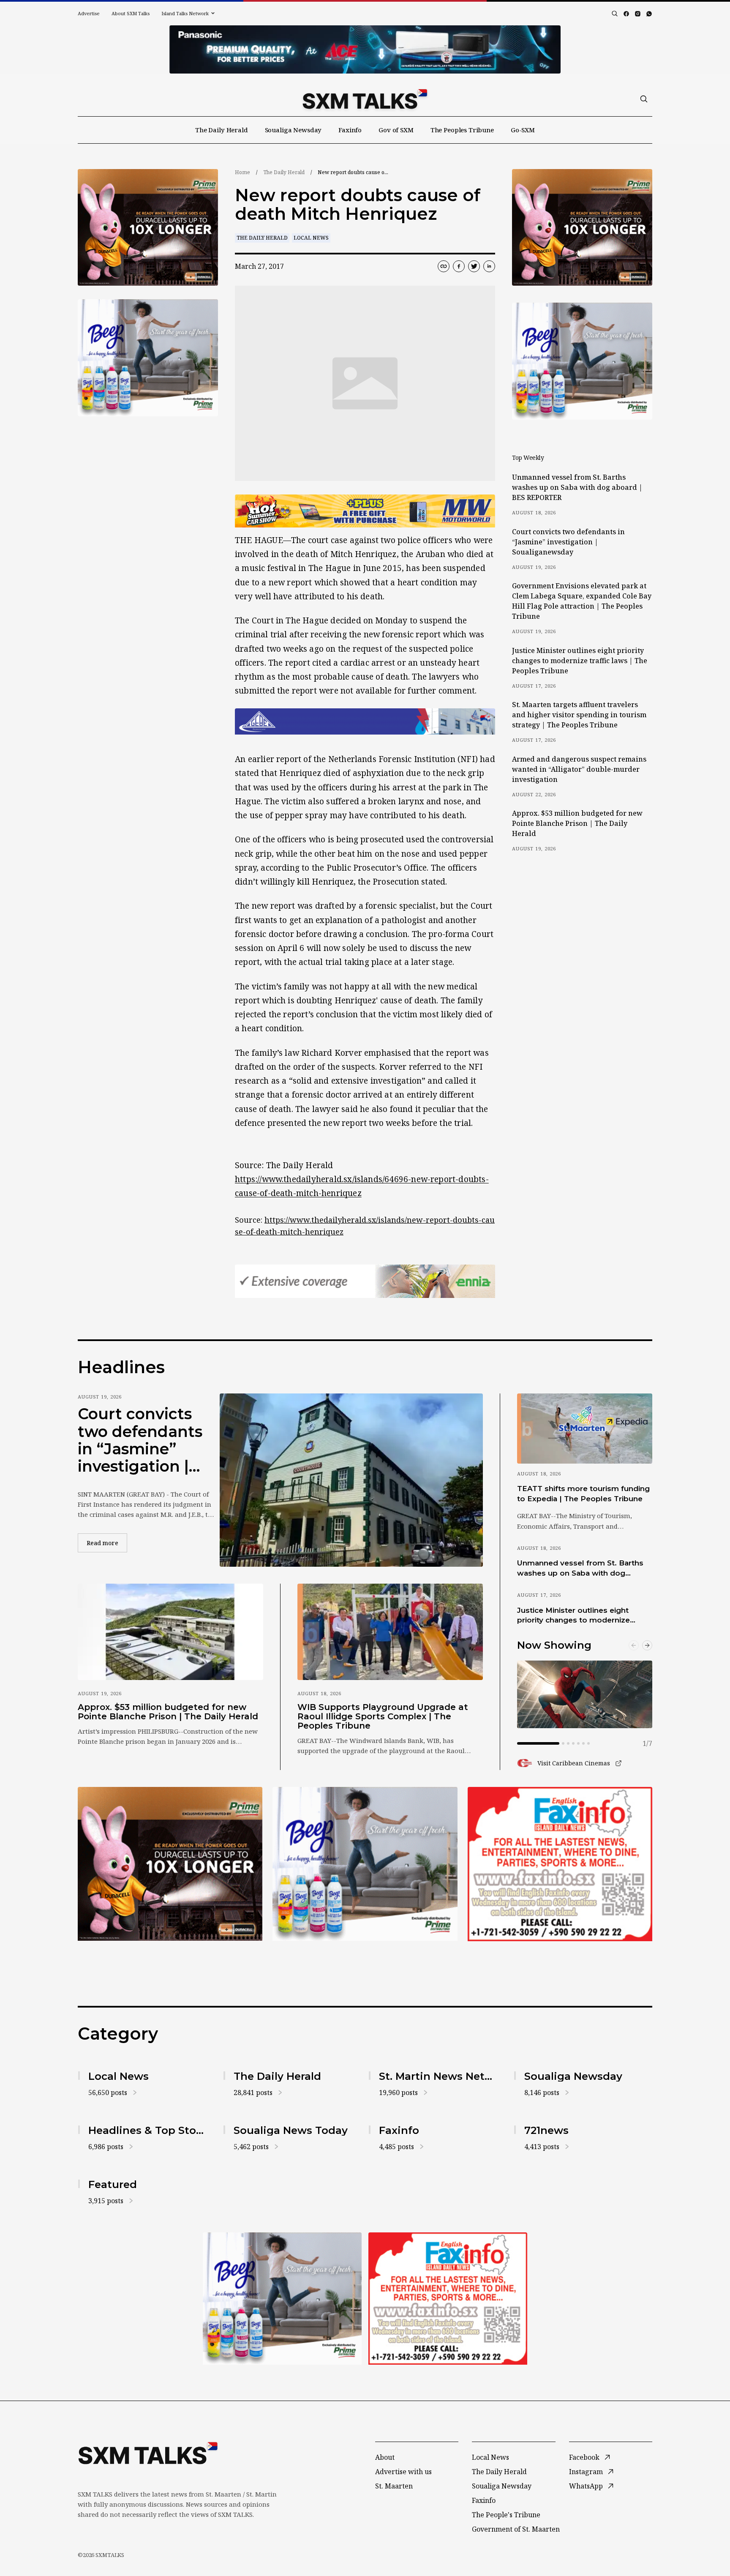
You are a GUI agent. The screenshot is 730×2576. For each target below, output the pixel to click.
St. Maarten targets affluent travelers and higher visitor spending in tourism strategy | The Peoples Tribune (579, 715)
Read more (107, 1543)
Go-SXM (523, 130)
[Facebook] (626, 14)
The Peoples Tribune (462, 130)
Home (242, 172)
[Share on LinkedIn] (489, 266)
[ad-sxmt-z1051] (148, 358)
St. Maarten (394, 2486)
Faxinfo (350, 130)
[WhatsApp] (649, 14)
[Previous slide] (634, 1645)
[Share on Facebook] (459, 266)
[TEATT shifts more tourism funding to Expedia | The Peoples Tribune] (585, 1429)
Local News (311, 238)
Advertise (89, 13)
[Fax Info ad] (560, 1864)
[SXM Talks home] (365, 99)
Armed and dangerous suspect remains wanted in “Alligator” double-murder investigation (579, 769)
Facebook (584, 2457)
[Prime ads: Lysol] (148, 228)
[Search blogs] (615, 14)
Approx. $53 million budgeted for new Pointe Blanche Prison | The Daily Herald (577, 823)
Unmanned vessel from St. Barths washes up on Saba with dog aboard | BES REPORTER (577, 487)
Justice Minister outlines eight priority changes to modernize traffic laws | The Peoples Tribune (580, 661)
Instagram (586, 2472)
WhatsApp (586, 2486)
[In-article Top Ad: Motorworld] (365, 511)
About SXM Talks (131, 13)
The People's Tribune (506, 2515)
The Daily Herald (222, 130)
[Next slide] (647, 1645)
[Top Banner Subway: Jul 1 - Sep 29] (365, 49)
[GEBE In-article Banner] (365, 721)
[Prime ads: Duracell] (170, 1864)
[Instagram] (638, 14)
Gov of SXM (396, 130)
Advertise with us (403, 2472)
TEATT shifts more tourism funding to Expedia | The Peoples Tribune (583, 1493)
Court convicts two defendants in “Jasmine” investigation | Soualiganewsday (568, 542)
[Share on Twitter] (474, 266)
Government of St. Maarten (516, 2529)
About (385, 2457)
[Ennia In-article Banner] (365, 1281)
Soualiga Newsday (293, 130)
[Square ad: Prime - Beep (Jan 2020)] (365, 1864)
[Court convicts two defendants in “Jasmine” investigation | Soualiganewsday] (351, 1480)
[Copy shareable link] (444, 266)
